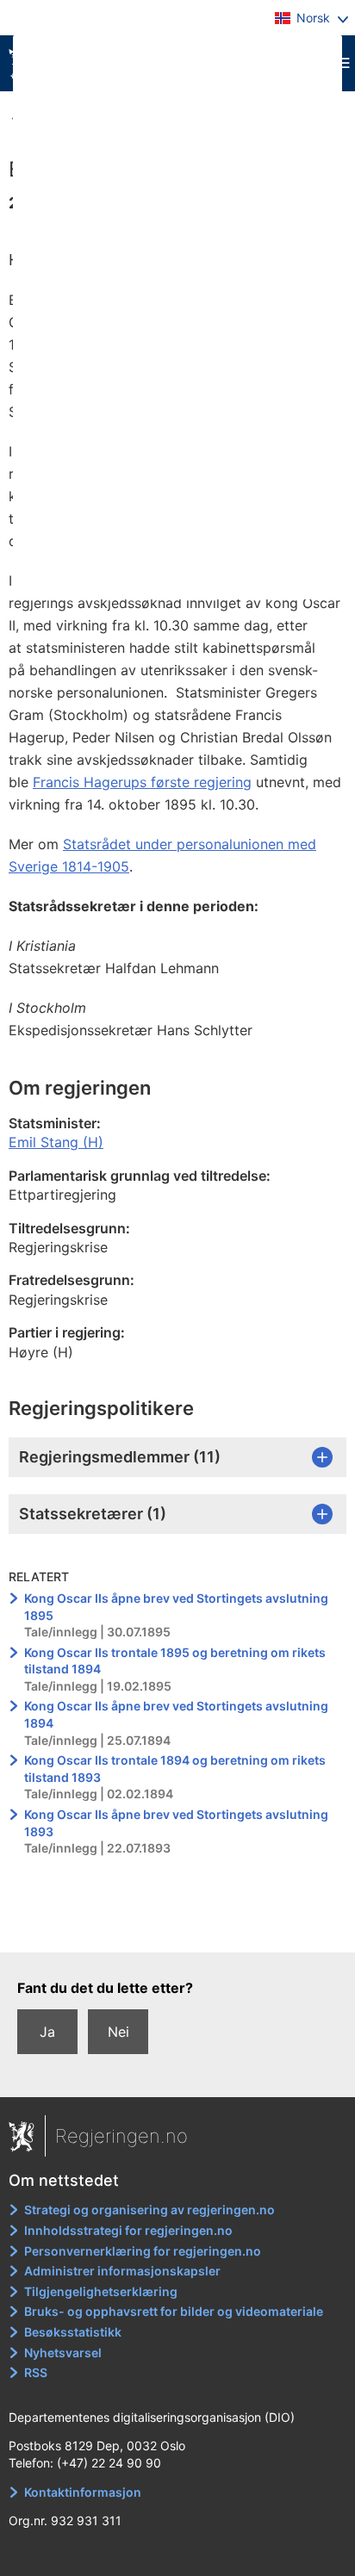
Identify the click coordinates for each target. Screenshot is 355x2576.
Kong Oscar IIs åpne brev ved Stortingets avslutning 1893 (176, 1823)
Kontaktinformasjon (83, 2492)
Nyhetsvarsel (63, 2353)
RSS (36, 2372)
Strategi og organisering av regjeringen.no (149, 2210)
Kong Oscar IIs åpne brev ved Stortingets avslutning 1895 (176, 1607)
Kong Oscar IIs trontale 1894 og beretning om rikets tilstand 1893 (175, 1769)
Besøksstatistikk (73, 2332)
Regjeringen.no (121, 2136)
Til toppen (178, 1927)
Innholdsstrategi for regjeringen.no (128, 2230)
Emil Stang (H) (56, 1142)
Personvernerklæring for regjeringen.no (143, 2251)
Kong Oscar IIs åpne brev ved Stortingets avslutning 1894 (176, 1714)
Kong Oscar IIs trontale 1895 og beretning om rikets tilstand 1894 (175, 1661)
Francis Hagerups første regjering (142, 782)
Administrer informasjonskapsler (122, 2271)
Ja (47, 2032)
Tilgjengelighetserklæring (101, 2291)
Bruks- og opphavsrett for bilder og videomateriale (174, 2311)
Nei (118, 2032)
